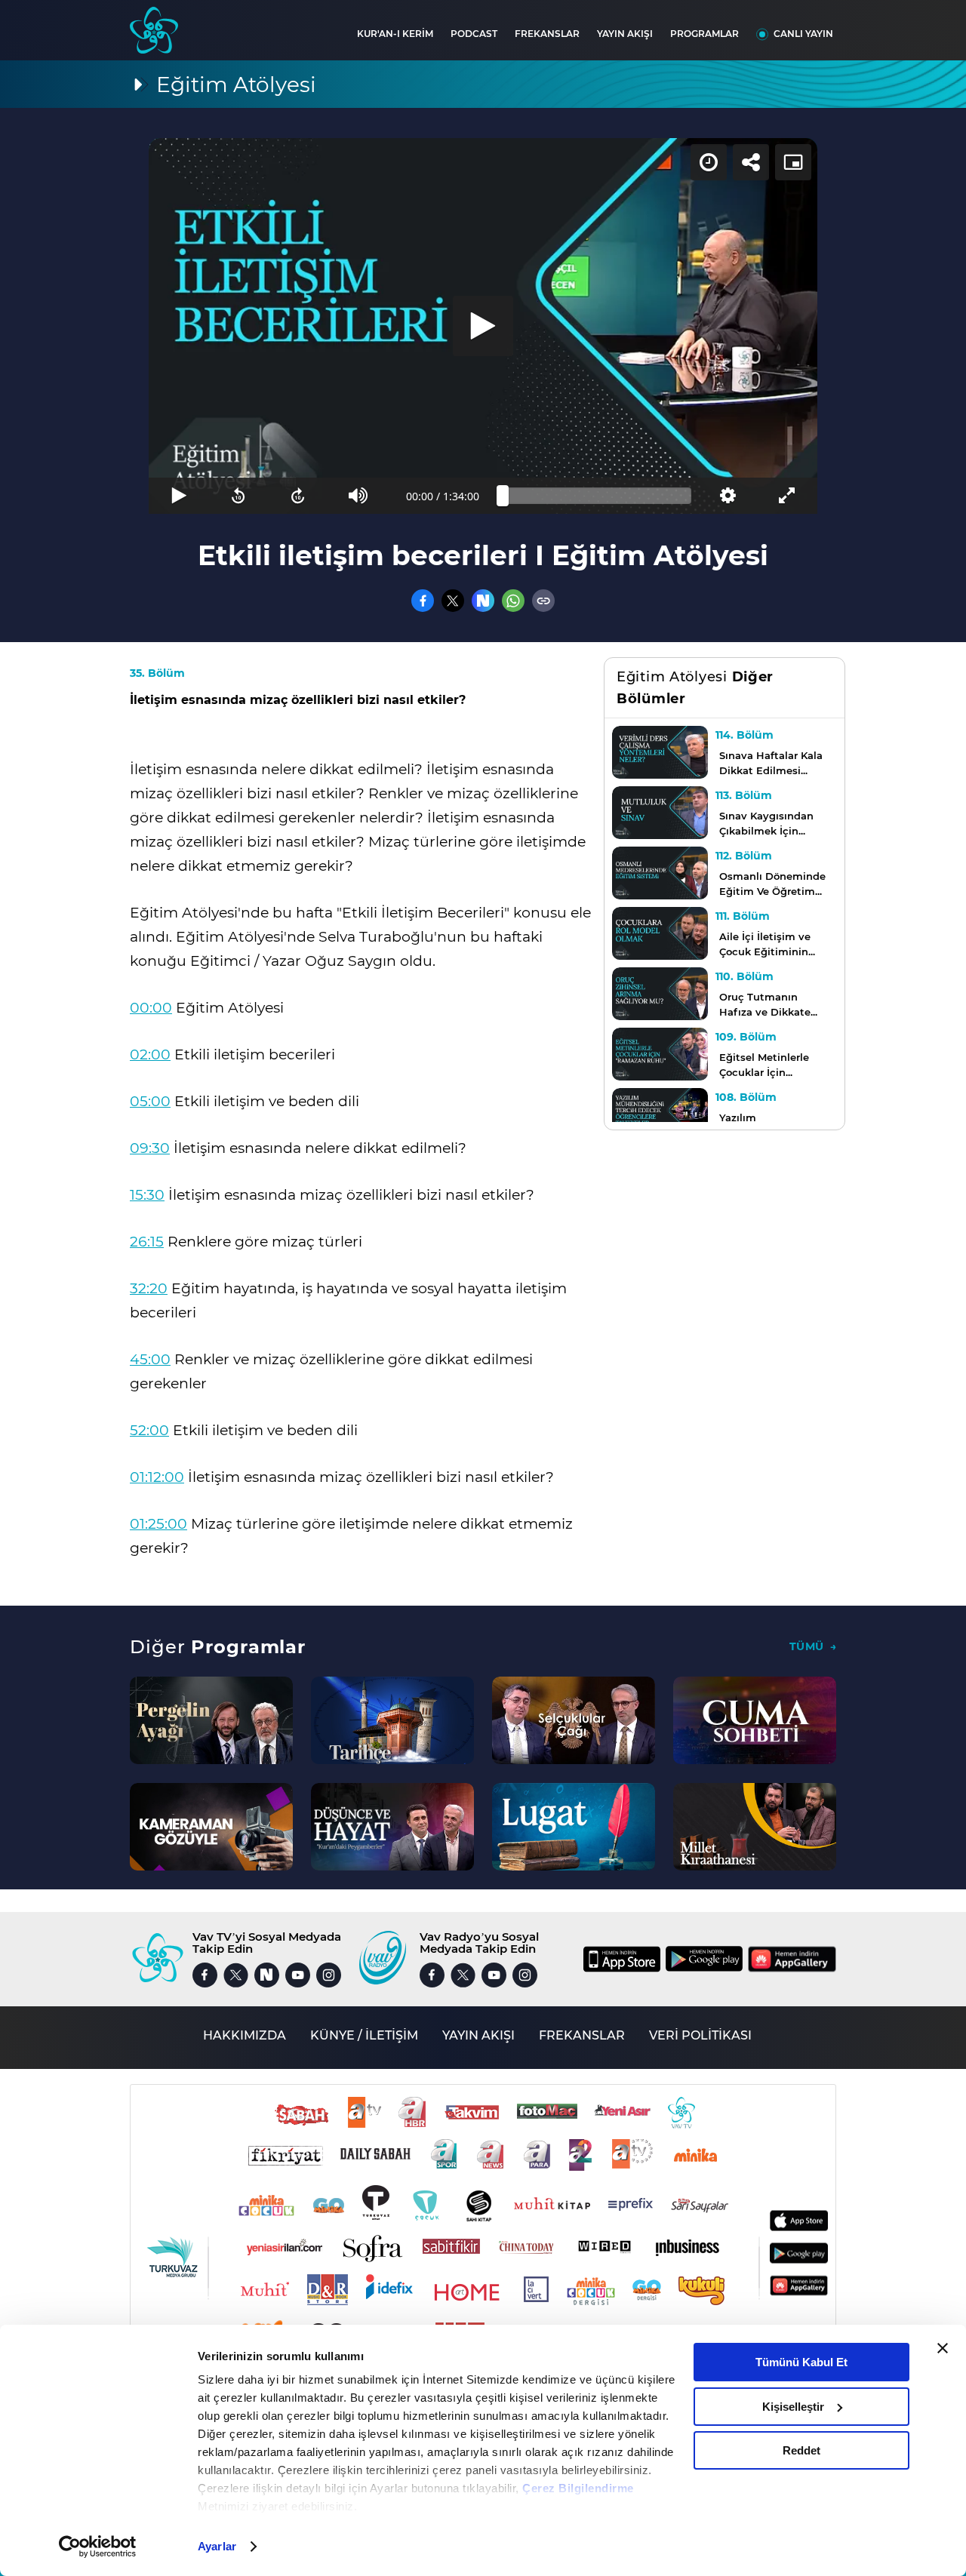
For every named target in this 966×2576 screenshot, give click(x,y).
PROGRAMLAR (705, 34)
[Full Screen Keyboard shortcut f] (788, 496)
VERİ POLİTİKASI (700, 2035)
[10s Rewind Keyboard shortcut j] (238, 496)
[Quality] (727, 496)
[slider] (597, 496)
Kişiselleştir (793, 2407)
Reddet (801, 2450)
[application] (483, 326)
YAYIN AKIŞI (625, 34)
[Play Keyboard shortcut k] (178, 496)
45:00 (150, 1359)
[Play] (483, 326)
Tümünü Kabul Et (801, 2362)
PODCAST (474, 34)
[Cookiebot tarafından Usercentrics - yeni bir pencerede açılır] (98, 2547)
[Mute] (358, 496)
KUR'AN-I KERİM (395, 34)
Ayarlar (217, 2546)
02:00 (150, 1054)
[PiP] (793, 162)
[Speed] (709, 162)
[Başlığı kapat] (943, 2348)
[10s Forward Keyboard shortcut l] (298, 496)
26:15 (147, 1242)
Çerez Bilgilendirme (578, 2488)
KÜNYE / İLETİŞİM (364, 2035)
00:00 (151, 1008)
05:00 (150, 1101)
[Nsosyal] (483, 601)
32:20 (149, 1288)
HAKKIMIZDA (245, 2035)
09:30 (150, 1148)
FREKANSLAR (547, 34)
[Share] (751, 162)
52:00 (149, 1430)
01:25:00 (158, 1524)
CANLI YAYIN (803, 34)
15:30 (147, 1195)
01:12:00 (157, 1477)
